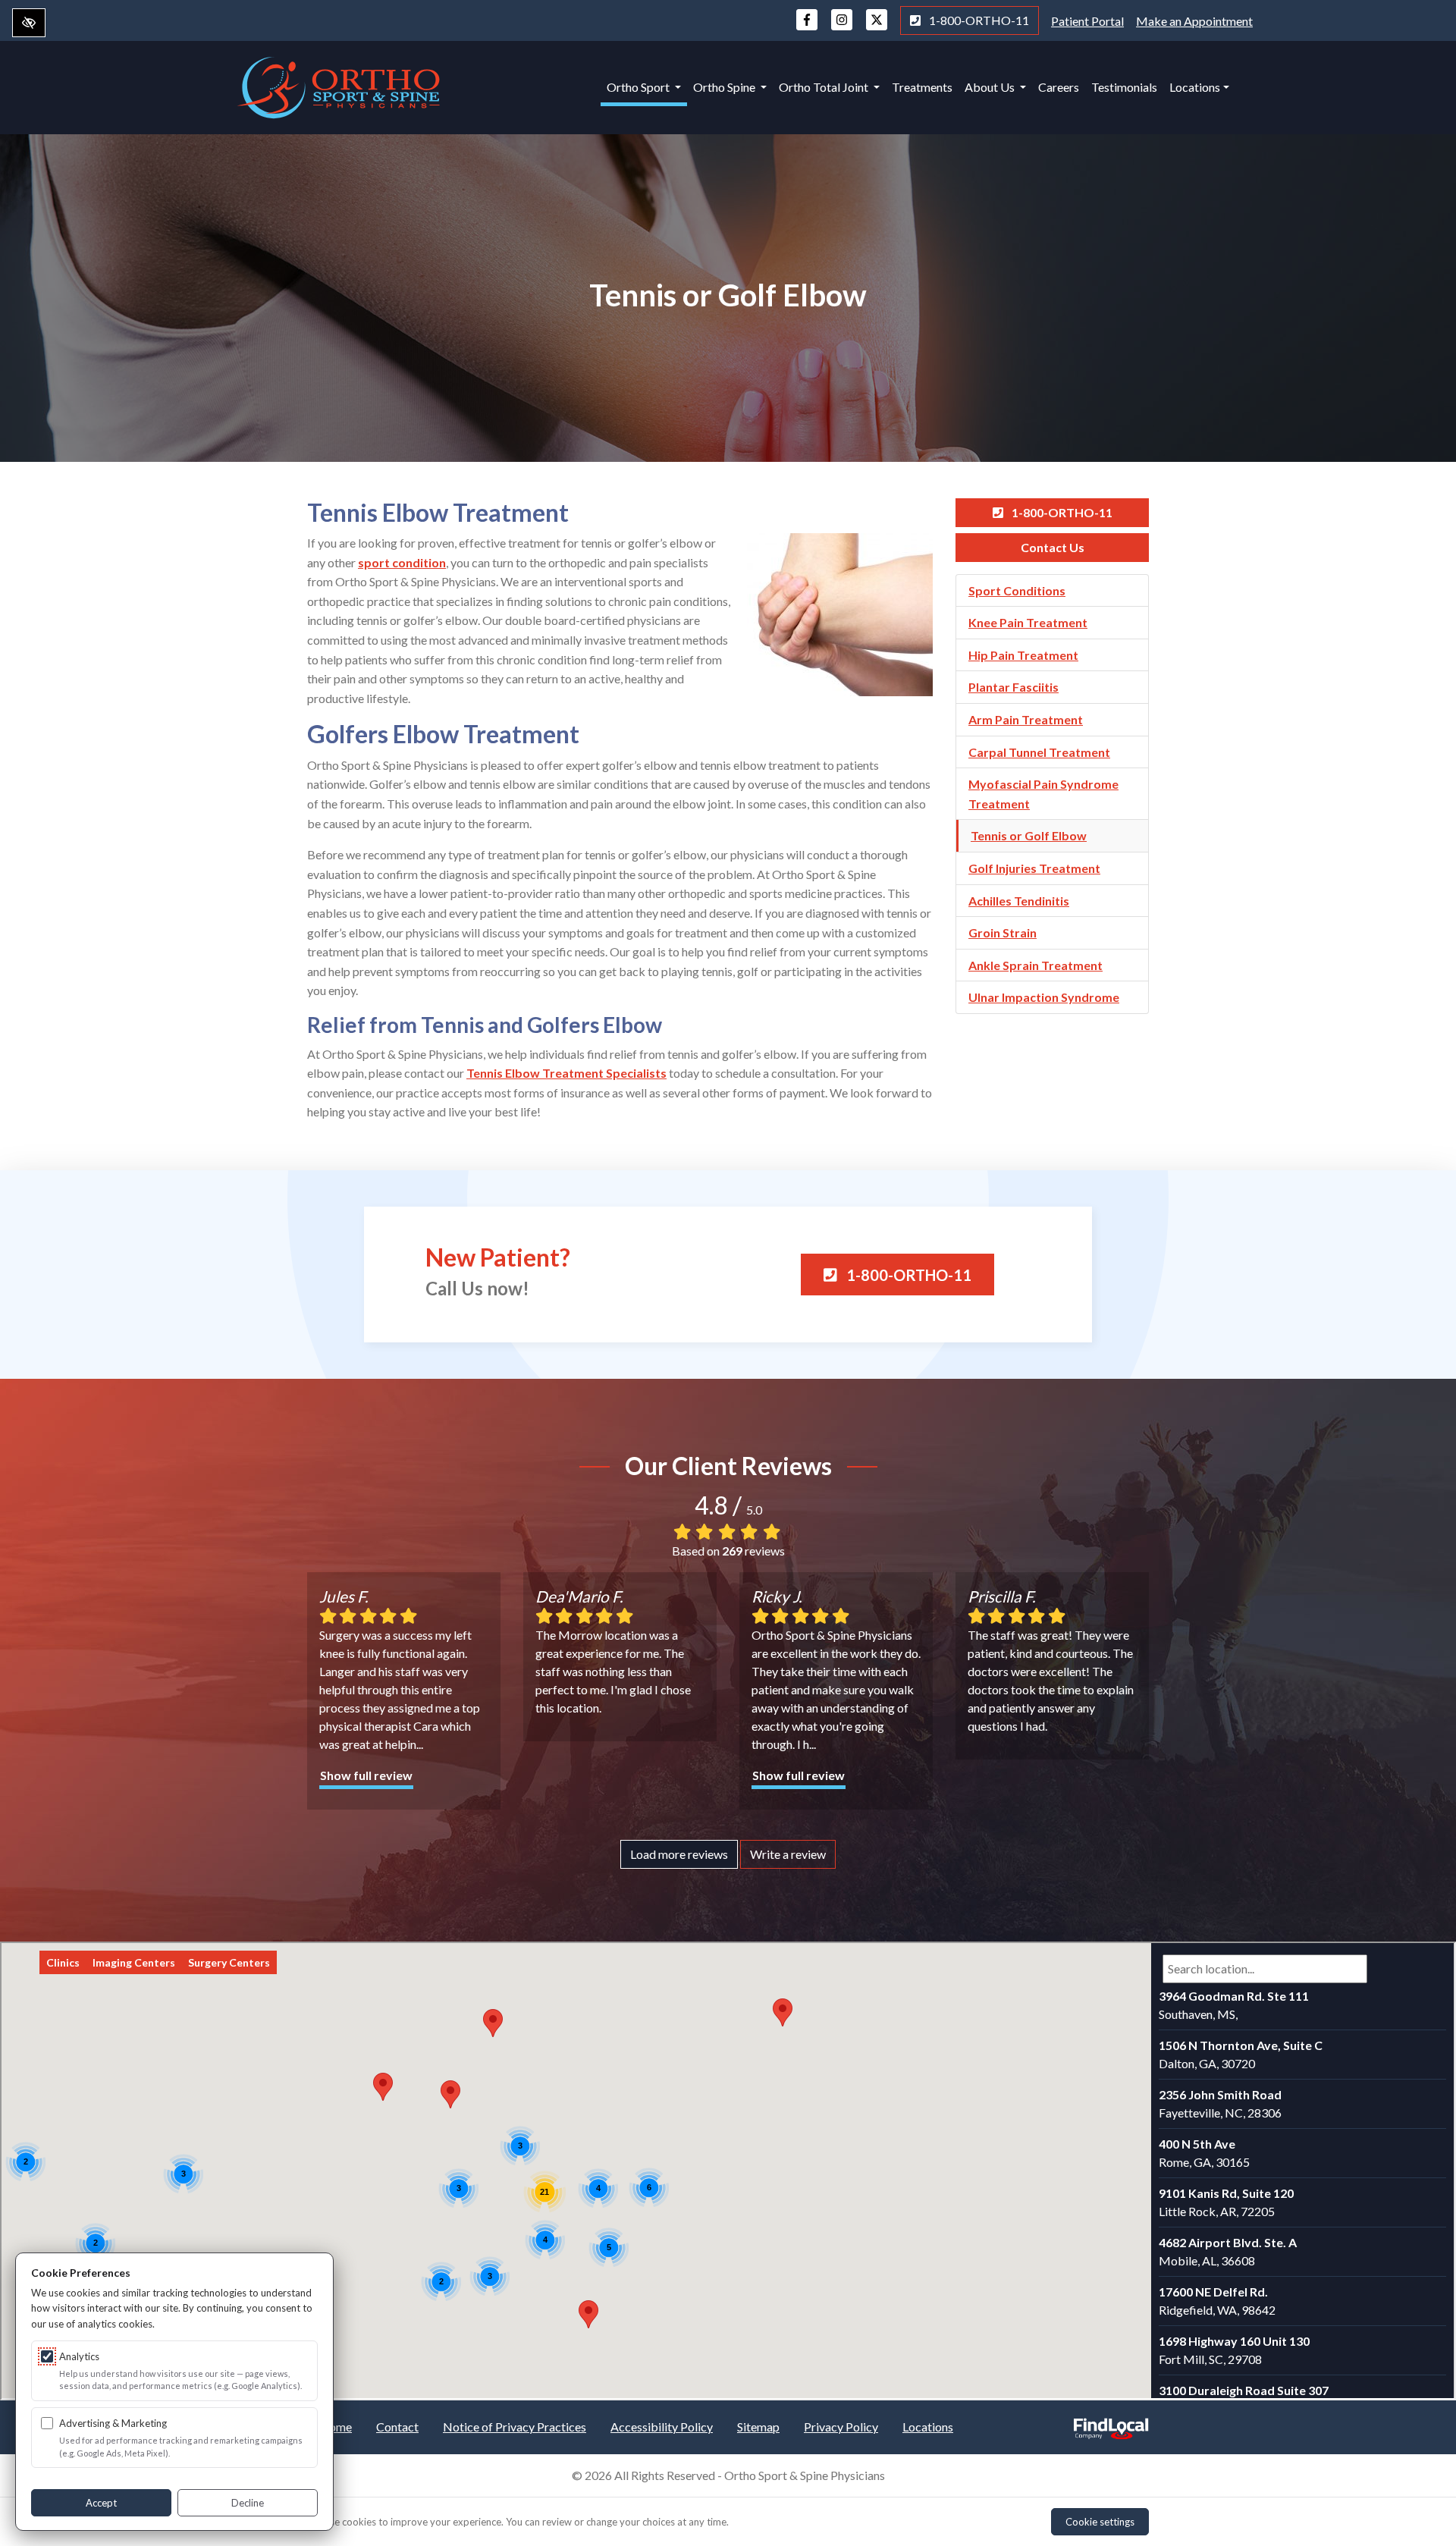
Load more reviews (679, 1854)
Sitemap (758, 2427)
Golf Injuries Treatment (1034, 868)
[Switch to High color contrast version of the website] (29, 23)
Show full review (366, 1775)
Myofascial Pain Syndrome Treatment (1043, 794)
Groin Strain (1003, 932)
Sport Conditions (1017, 590)
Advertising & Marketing (113, 2423)
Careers (1059, 87)
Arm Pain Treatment (1026, 719)
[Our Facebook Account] (807, 27)
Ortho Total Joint (825, 87)
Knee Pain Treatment (1028, 622)
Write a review (788, 1854)
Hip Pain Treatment (1023, 655)
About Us (991, 87)
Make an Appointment (1194, 21)
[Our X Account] (877, 27)
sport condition (402, 562)
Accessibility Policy (662, 2427)
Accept (101, 2503)
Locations (1195, 87)
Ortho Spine (725, 87)
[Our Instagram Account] (842, 27)
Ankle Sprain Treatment (1036, 965)
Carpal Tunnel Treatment (1039, 752)
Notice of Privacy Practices (515, 2427)
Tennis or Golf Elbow (1029, 835)
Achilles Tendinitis (1019, 901)
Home (336, 2427)
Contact (397, 2427)
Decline (248, 2503)
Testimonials (1124, 87)
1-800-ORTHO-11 (978, 20)
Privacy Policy (841, 2427)
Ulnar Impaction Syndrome (1044, 997)
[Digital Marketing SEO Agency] (1111, 2424)
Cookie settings (1100, 2522)
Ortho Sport (639, 87)
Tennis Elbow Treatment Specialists (566, 1073)
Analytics (79, 2356)
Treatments (922, 87)
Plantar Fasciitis (1014, 687)
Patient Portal (1087, 21)
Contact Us (1053, 547)
